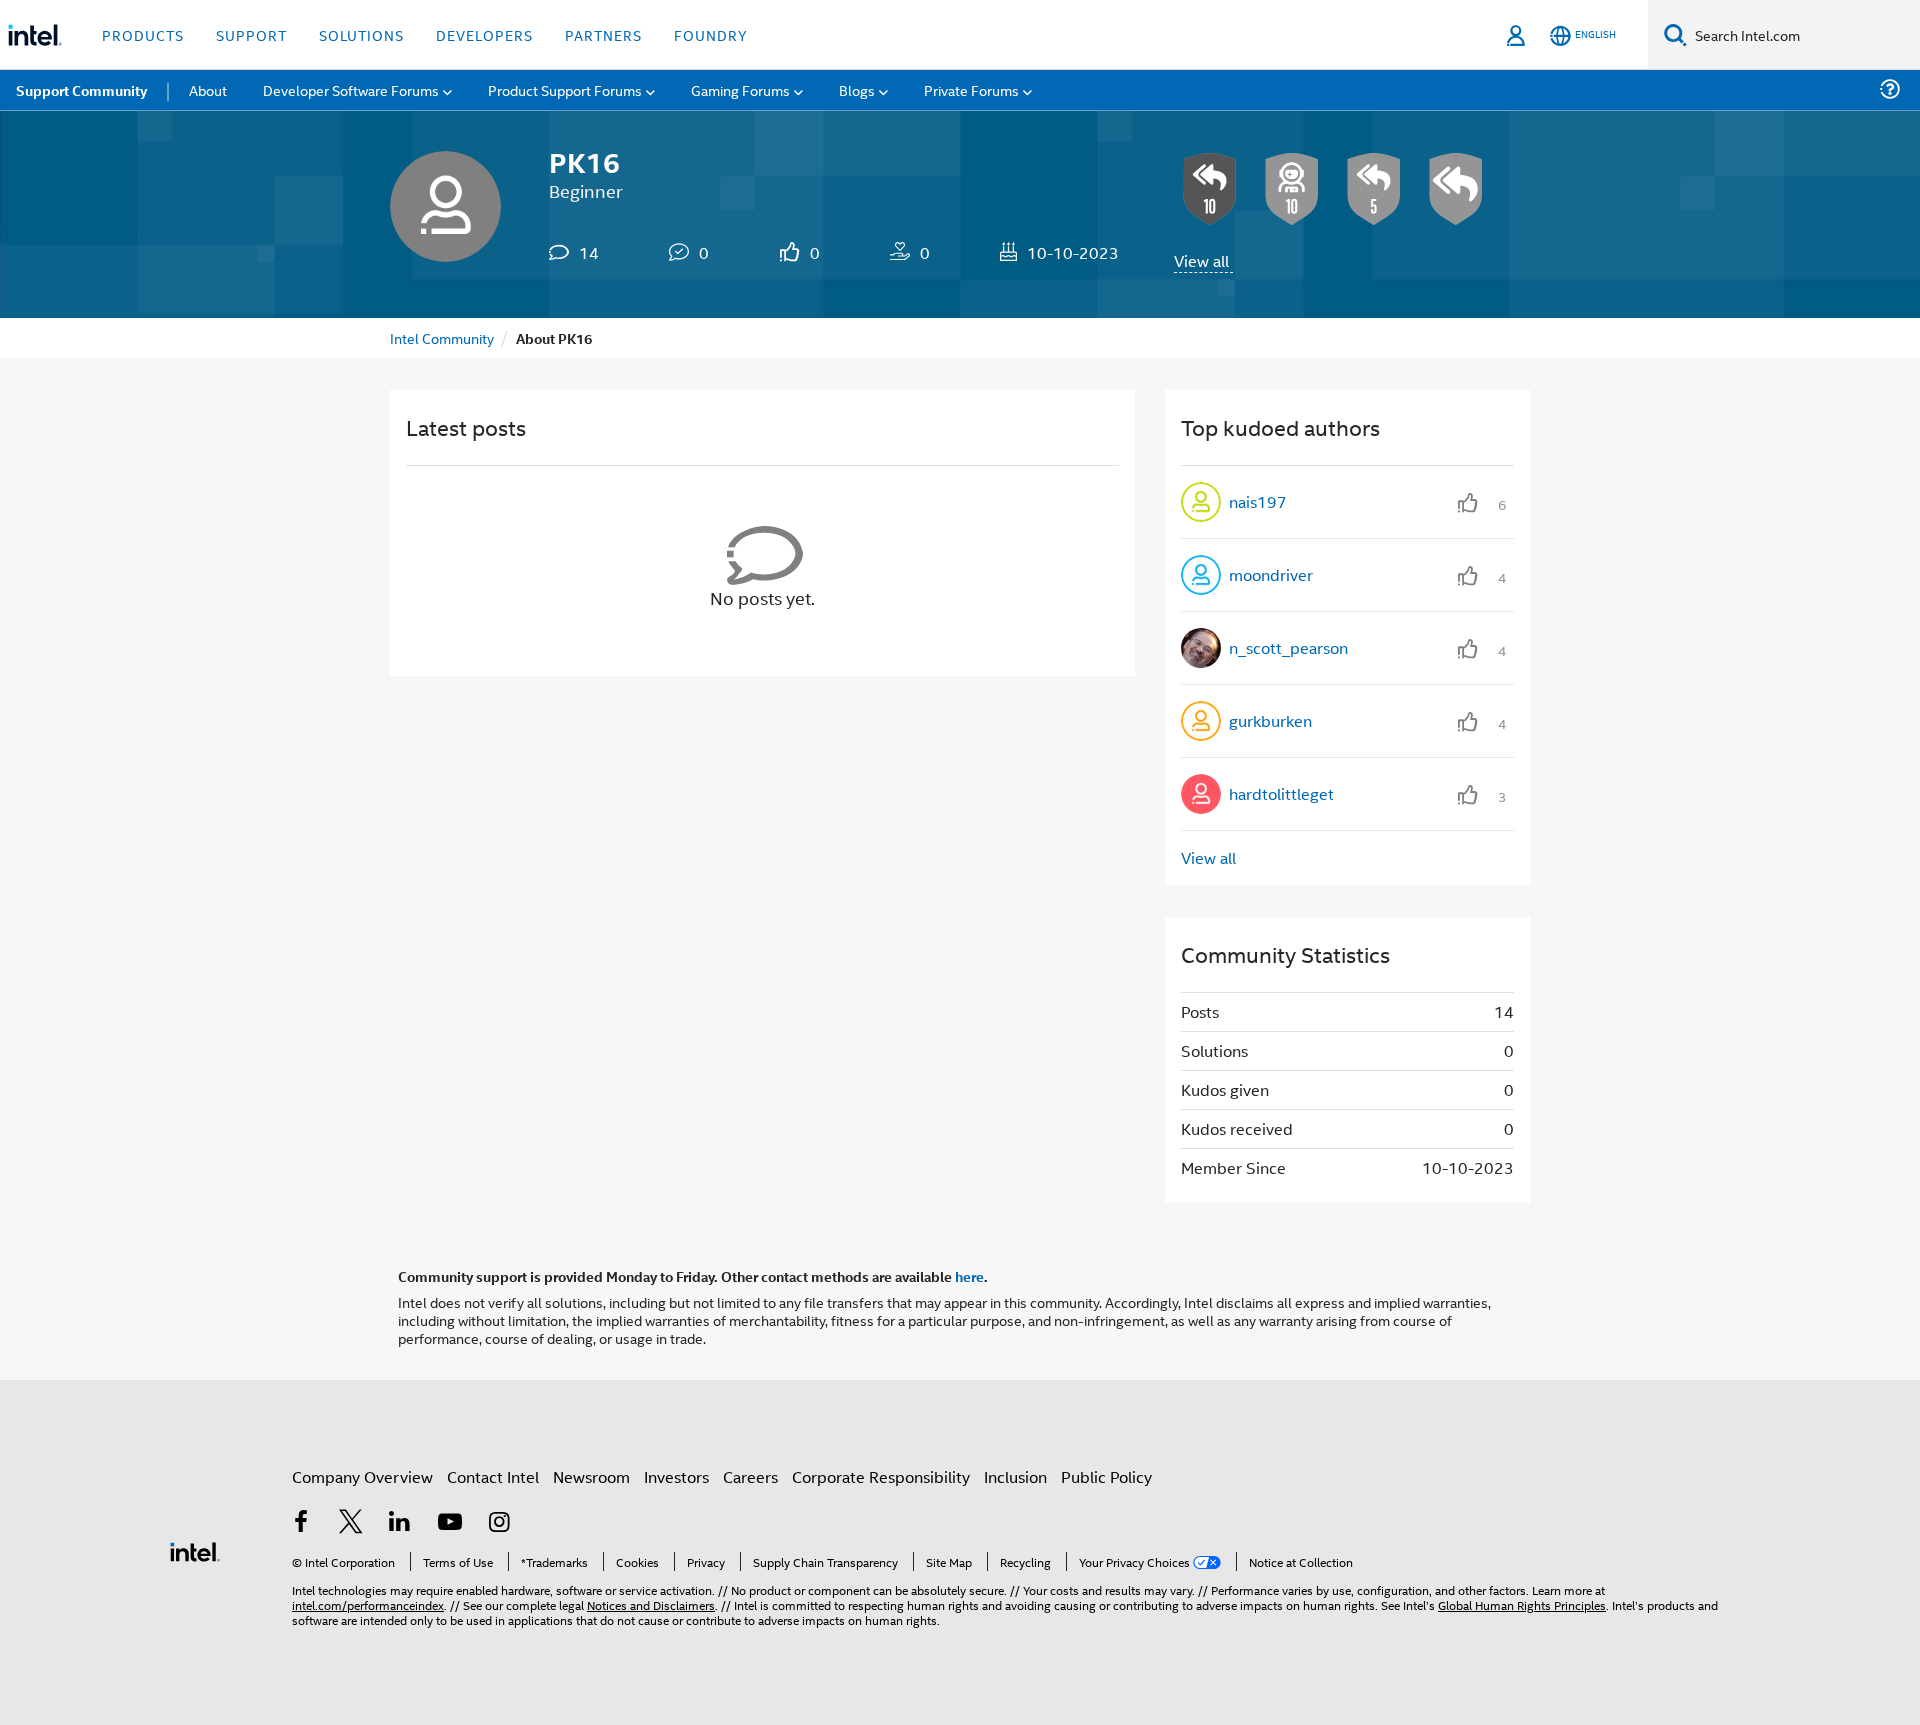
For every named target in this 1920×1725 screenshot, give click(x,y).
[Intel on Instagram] (499, 1523)
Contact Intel (493, 1476)
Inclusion (1015, 1476)
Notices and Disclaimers (651, 1604)
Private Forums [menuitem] (971, 89)
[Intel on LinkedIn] (400, 1523)
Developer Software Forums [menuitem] (351, 89)
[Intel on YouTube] (450, 1523)
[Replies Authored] (1456, 189)
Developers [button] (484, 34)
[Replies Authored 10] (1210, 189)
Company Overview (362, 1476)
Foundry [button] (711, 34)
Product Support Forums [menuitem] (565, 89)
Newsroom (591, 1476)
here (969, 1276)
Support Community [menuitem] (81, 90)
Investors (676, 1476)
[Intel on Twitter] (351, 1523)
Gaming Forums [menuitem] (740, 89)
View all (1201, 260)
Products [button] (143, 34)
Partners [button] (603, 34)
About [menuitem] (208, 89)
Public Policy (1106, 1476)
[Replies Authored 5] (1374, 189)
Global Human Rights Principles (1522, 1604)
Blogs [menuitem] (857, 89)
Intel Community (442, 337)
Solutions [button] (361, 34)
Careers (750, 1476)
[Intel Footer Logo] (195, 1549)
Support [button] (251, 34)
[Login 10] (1292, 189)
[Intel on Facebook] (301, 1523)
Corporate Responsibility (881, 1476)
